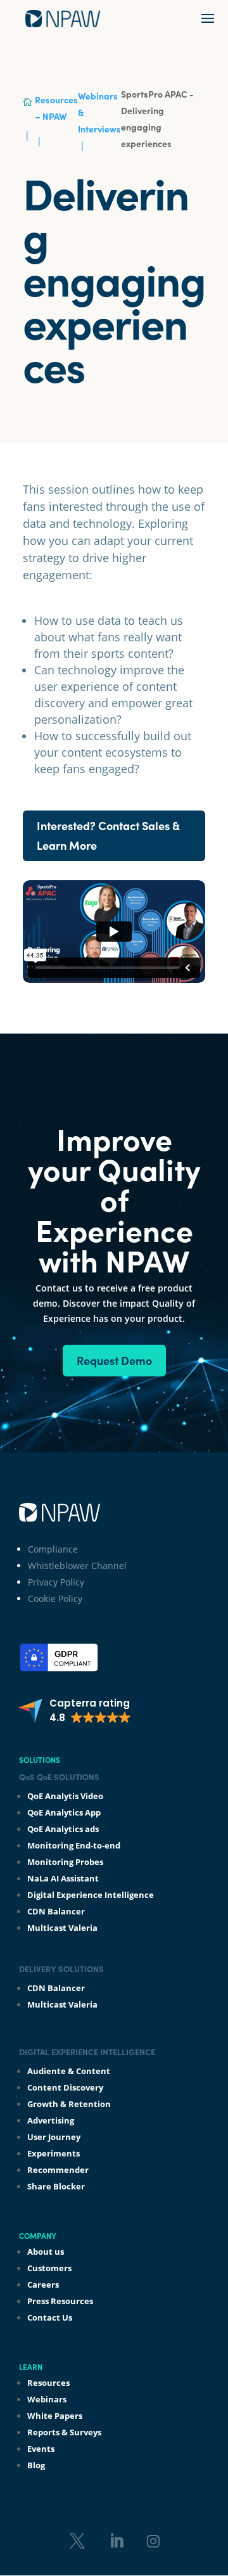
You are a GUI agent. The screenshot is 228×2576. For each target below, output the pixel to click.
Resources (48, 2383)
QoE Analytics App (64, 1812)
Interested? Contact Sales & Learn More (108, 835)
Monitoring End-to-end (74, 1845)
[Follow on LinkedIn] (117, 2541)
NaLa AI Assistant (63, 1878)
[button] (74, 1711)
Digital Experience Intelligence (91, 1895)
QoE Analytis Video (65, 1796)
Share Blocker (56, 2186)
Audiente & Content (69, 2071)
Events (41, 2449)
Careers (43, 2284)
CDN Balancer (56, 1911)
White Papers (55, 2416)
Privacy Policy (56, 1582)
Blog (36, 2465)
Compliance (53, 1549)
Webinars (47, 2399)
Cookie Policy (55, 1599)
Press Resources (60, 2301)
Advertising (51, 2120)
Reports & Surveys (64, 2432)
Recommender (58, 2170)
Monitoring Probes (65, 1862)
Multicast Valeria (62, 1928)
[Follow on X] (77, 2541)
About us (46, 2252)
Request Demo (114, 1360)
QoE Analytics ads (63, 1829)
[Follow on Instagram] (153, 2541)
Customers (49, 2268)
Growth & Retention (69, 2104)
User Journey (54, 2137)
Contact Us (50, 2317)
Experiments (54, 2153)
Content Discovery (65, 2087)
